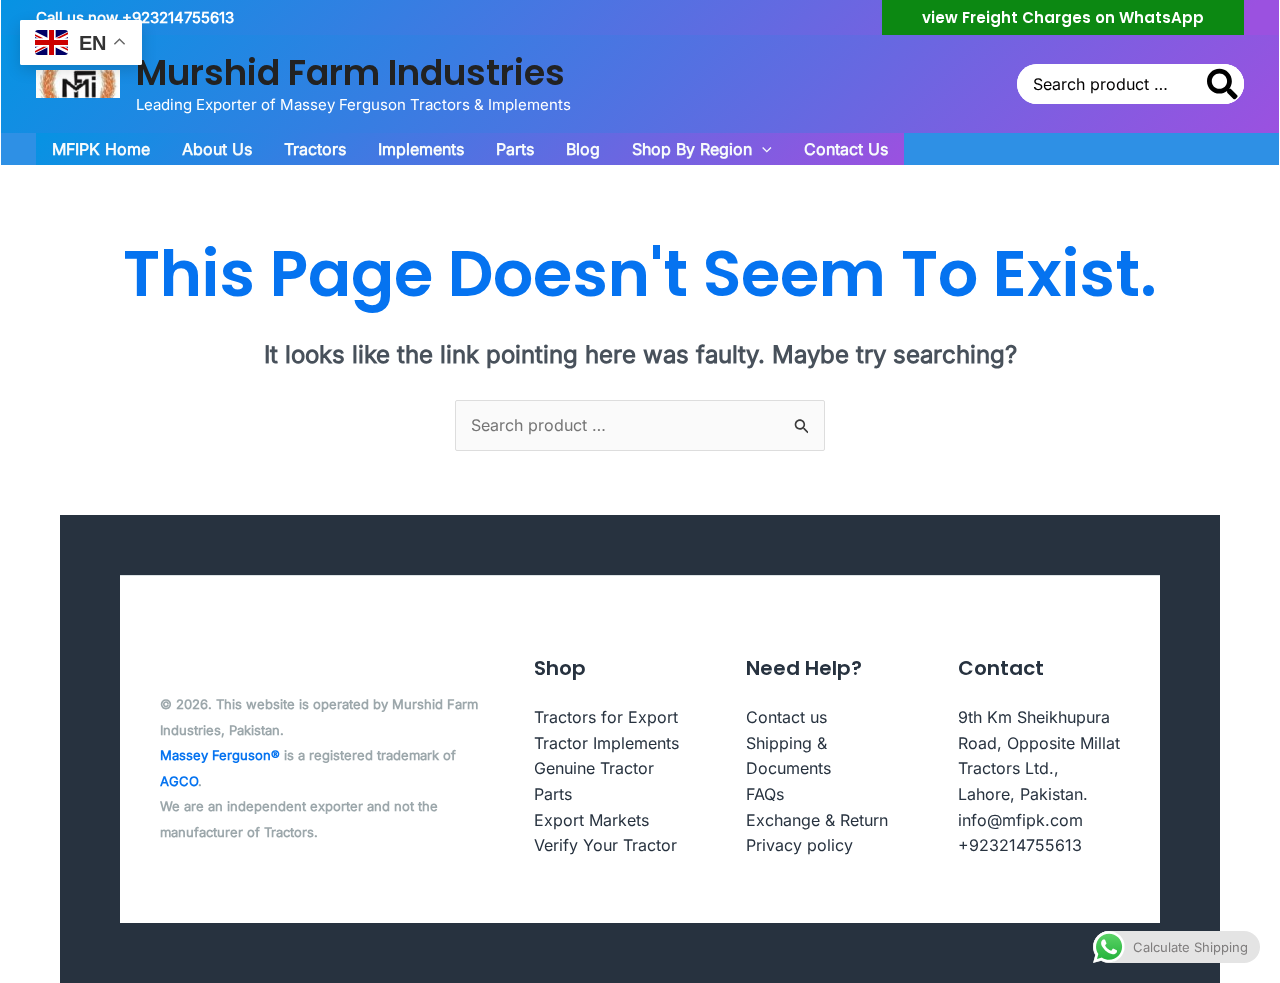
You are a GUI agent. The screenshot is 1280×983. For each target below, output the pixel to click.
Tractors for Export (606, 717)
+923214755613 (1020, 845)
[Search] (1223, 84)
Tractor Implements (606, 743)
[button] (1063, 17)
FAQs (765, 794)
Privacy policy (799, 845)
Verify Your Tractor (605, 845)
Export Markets (591, 820)
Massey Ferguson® (220, 755)
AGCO (179, 781)
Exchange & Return (817, 820)
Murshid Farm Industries (350, 72)
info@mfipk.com (1020, 820)
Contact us (786, 717)
